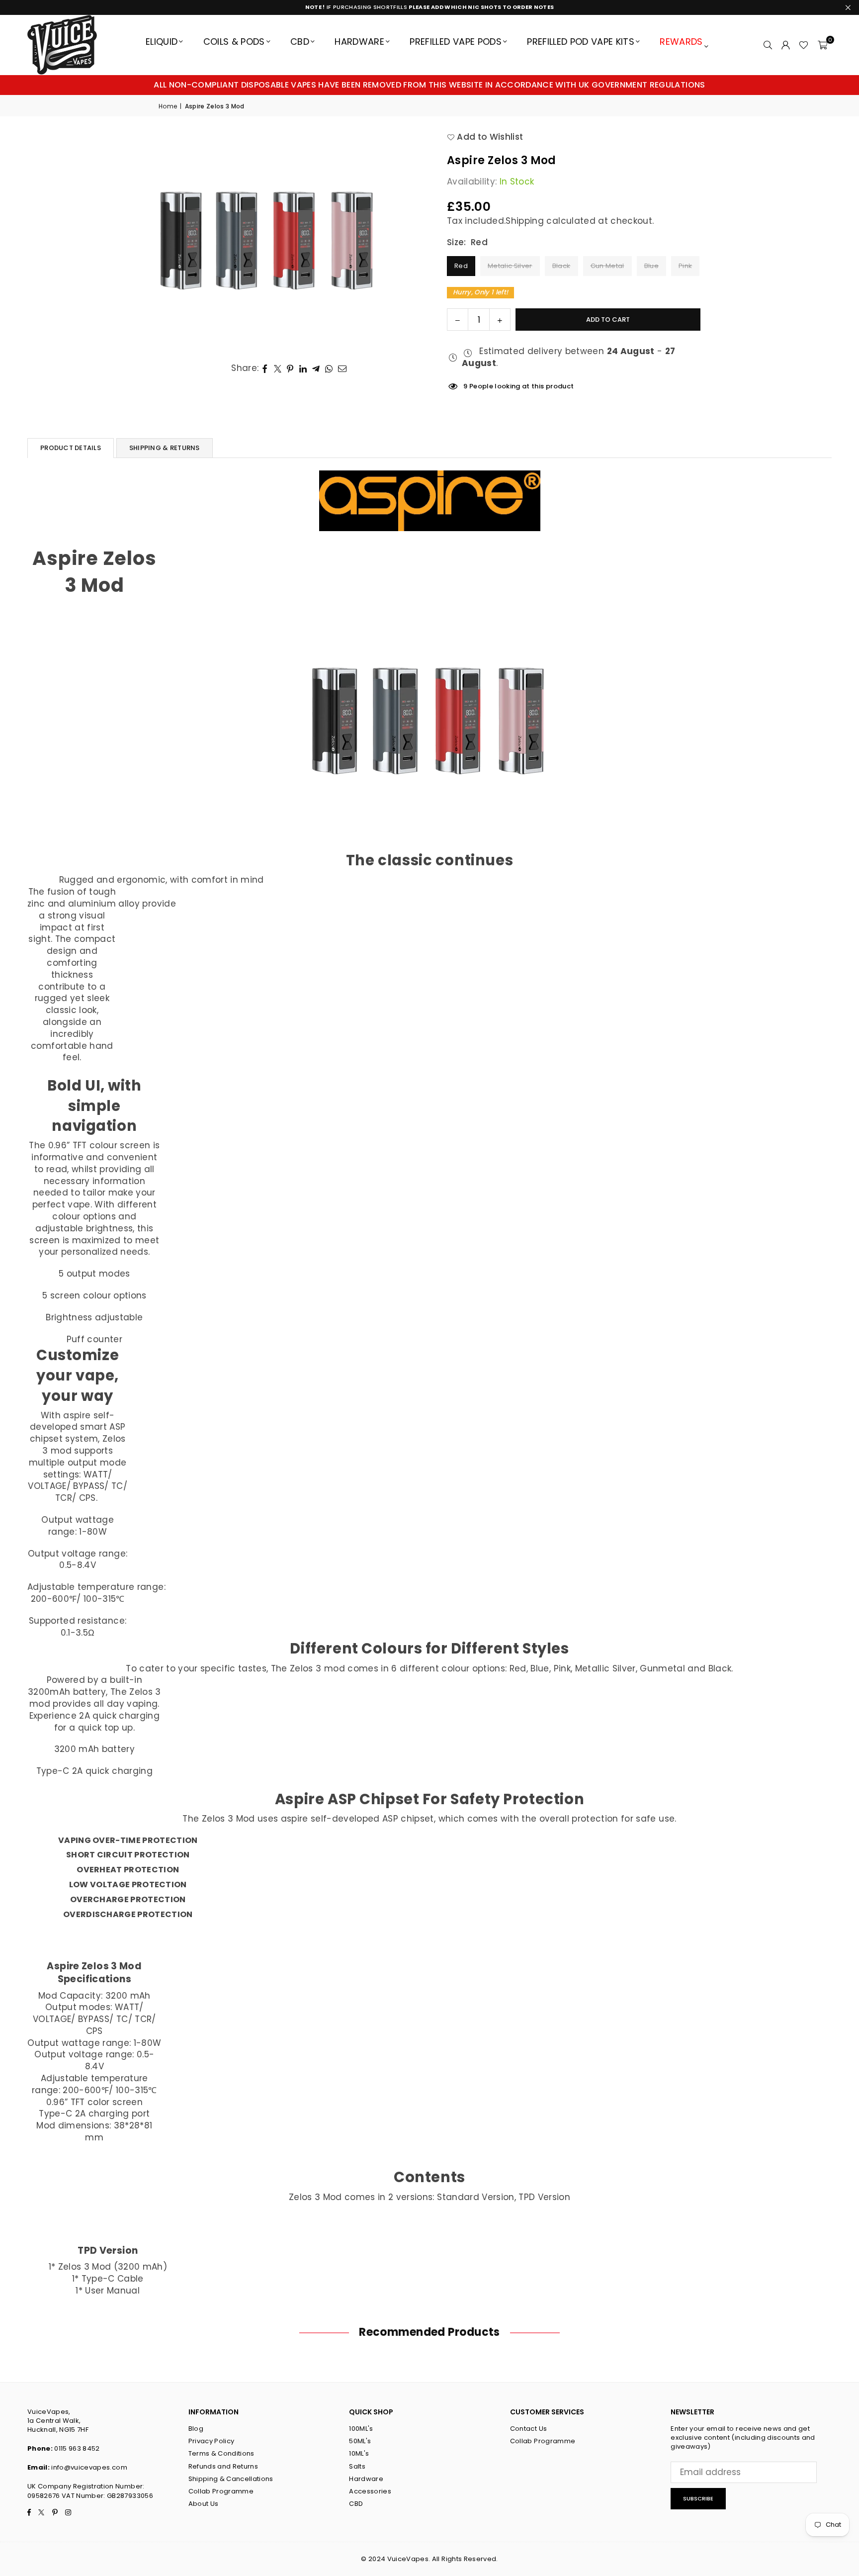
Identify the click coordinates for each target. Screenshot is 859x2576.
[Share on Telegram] (316, 368)
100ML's (361, 2429)
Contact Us (528, 2429)
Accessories (370, 2491)
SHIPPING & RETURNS (165, 448)
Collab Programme (221, 2491)
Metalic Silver (510, 266)
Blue (651, 266)
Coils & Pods (234, 42)
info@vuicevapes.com (89, 2467)
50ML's (360, 2441)
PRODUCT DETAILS (71, 448)
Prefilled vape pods (455, 42)
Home (168, 106)
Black (561, 266)
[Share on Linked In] (303, 368)
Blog (196, 2429)
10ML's (359, 2453)
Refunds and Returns (223, 2466)
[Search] (768, 45)
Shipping (525, 221)
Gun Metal (607, 266)
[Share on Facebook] (265, 368)
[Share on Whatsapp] (329, 368)
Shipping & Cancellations (231, 2479)
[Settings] (785, 45)
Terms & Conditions (221, 2453)
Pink (685, 266)
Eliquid (162, 42)
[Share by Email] (343, 368)
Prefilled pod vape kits (581, 42)
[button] (822, 45)
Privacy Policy (212, 2441)
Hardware (359, 42)
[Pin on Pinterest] (291, 368)
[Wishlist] (804, 45)
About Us (204, 2504)
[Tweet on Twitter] (278, 368)
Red (461, 266)
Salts (357, 2466)
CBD (300, 42)
